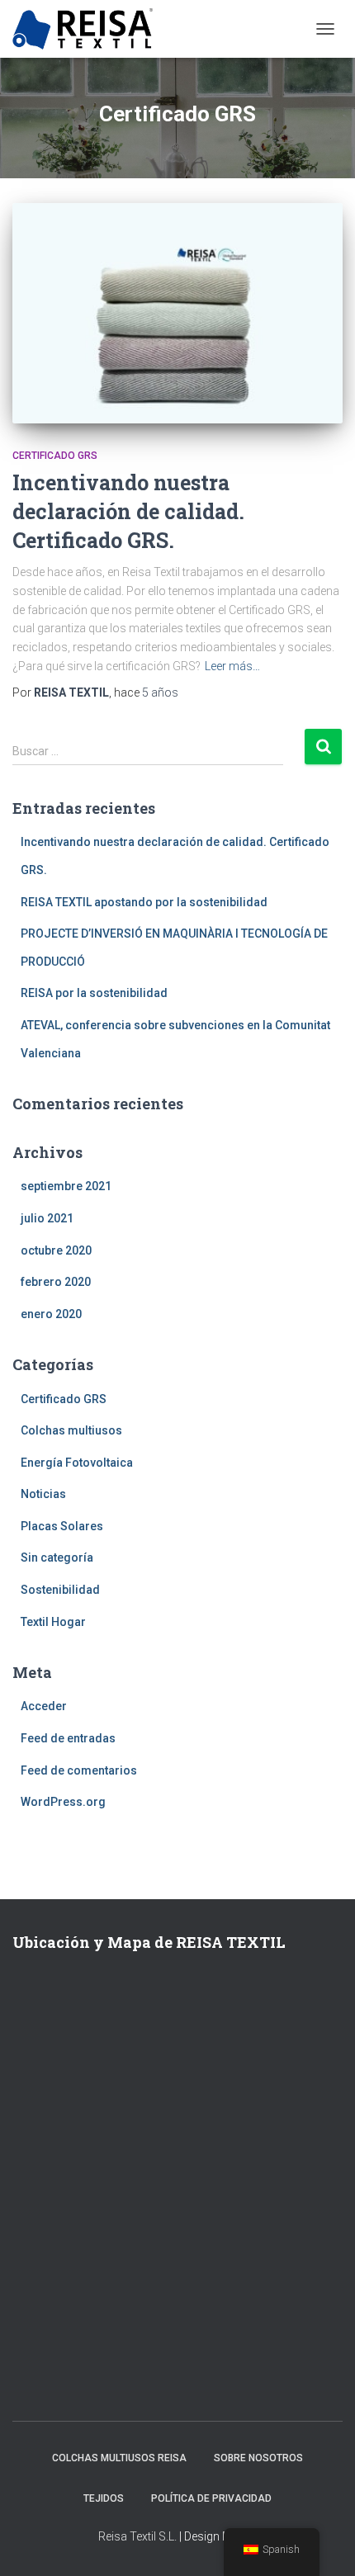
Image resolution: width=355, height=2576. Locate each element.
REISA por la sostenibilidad (94, 993)
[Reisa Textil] (89, 29)
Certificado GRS (55, 456)
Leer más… (232, 666)
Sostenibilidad (60, 1590)
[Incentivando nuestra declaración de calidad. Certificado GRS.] (177, 313)
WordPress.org (63, 1802)
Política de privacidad (211, 2498)
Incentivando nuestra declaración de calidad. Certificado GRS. (128, 511)
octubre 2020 (56, 1250)
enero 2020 (51, 1314)
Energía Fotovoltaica (77, 1463)
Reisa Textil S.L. (137, 2536)
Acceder (44, 1706)
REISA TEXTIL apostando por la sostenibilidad (144, 902)
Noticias (43, 1494)
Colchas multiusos (71, 1430)
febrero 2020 (56, 1282)
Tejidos (104, 2498)
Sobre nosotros (258, 2458)
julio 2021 (47, 1218)
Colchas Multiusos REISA (119, 2458)
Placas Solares (62, 1526)
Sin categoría (57, 1557)
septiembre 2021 (66, 1186)
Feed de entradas (68, 1738)
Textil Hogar (53, 1622)
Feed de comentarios (79, 1770)
